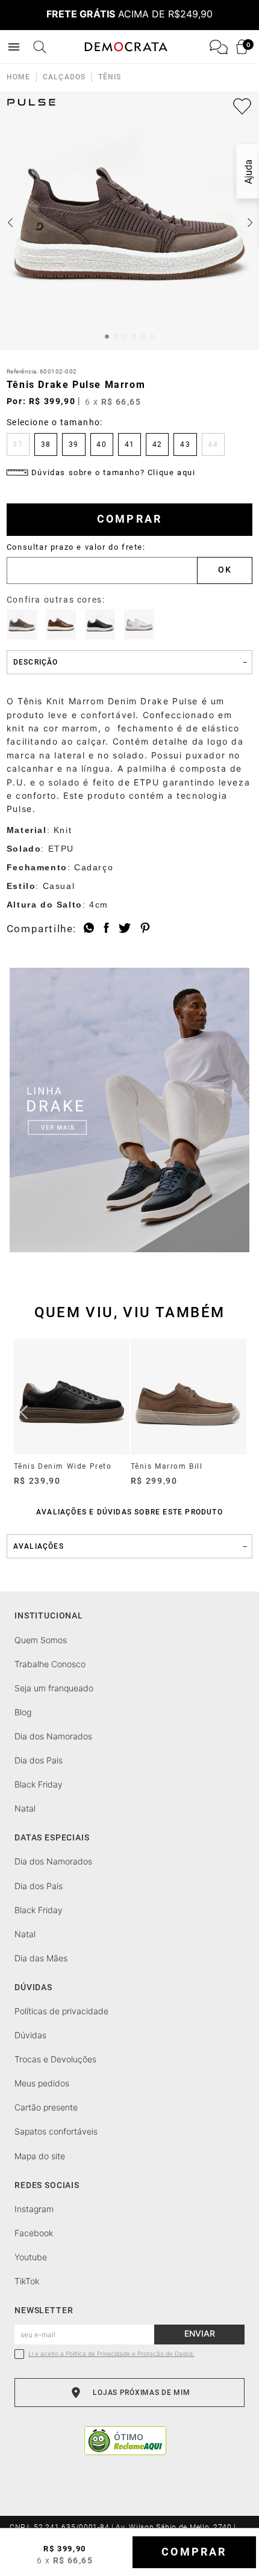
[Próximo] (236, 1412)
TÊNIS (110, 77)
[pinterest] (145, 929)
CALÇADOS (64, 77)
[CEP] (102, 564)
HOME (18, 77)
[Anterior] (24, 1412)
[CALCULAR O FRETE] (225, 570)
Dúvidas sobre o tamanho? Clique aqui (114, 472)
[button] (18, 444)
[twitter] (125, 929)
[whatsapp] (89, 929)
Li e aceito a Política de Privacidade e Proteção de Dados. (111, 2354)
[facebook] (106, 929)
